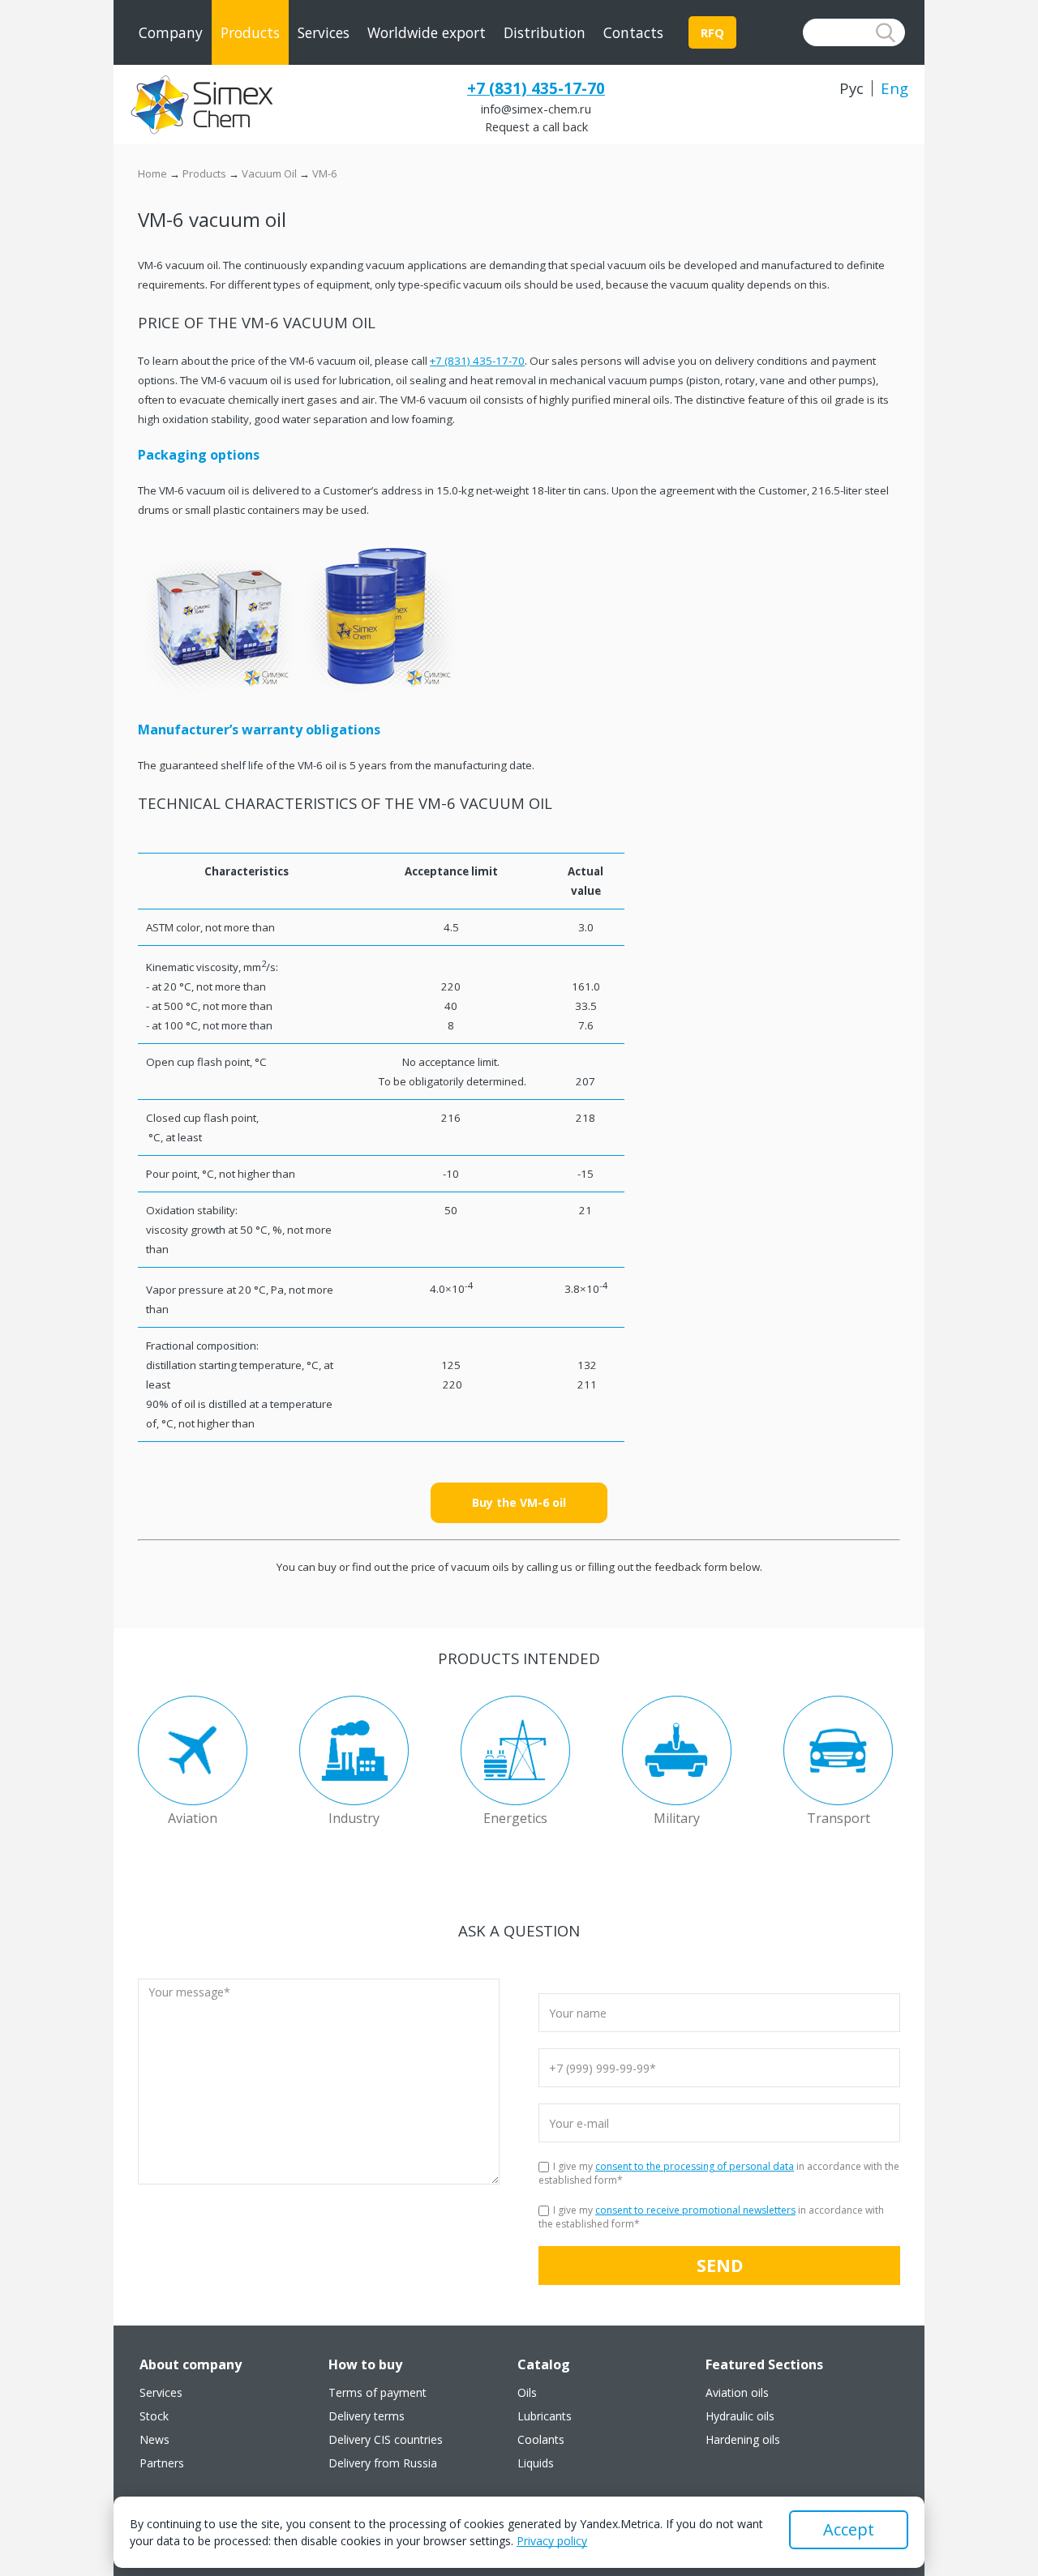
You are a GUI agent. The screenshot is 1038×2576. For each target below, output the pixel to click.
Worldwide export (427, 32)
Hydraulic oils (740, 2416)
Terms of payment (377, 2393)
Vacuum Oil (269, 173)
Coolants (541, 2440)
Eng (894, 88)
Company (171, 32)
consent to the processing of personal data (695, 2166)
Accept (849, 2529)
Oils (527, 2393)
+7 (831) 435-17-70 (536, 88)
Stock (154, 2416)
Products (250, 32)
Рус (851, 88)
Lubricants (545, 2416)
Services (324, 32)
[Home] (201, 105)
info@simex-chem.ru (536, 109)
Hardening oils (743, 2440)
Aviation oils (737, 2393)
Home (152, 173)
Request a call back (536, 126)
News (154, 2440)
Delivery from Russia (383, 2463)
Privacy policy (552, 2541)
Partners (162, 2463)
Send (720, 2265)
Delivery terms (367, 2416)
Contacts (633, 32)
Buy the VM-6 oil (519, 1502)
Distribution (545, 32)
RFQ (712, 32)
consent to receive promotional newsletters (695, 2210)
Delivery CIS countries (386, 2440)
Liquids (536, 2463)
